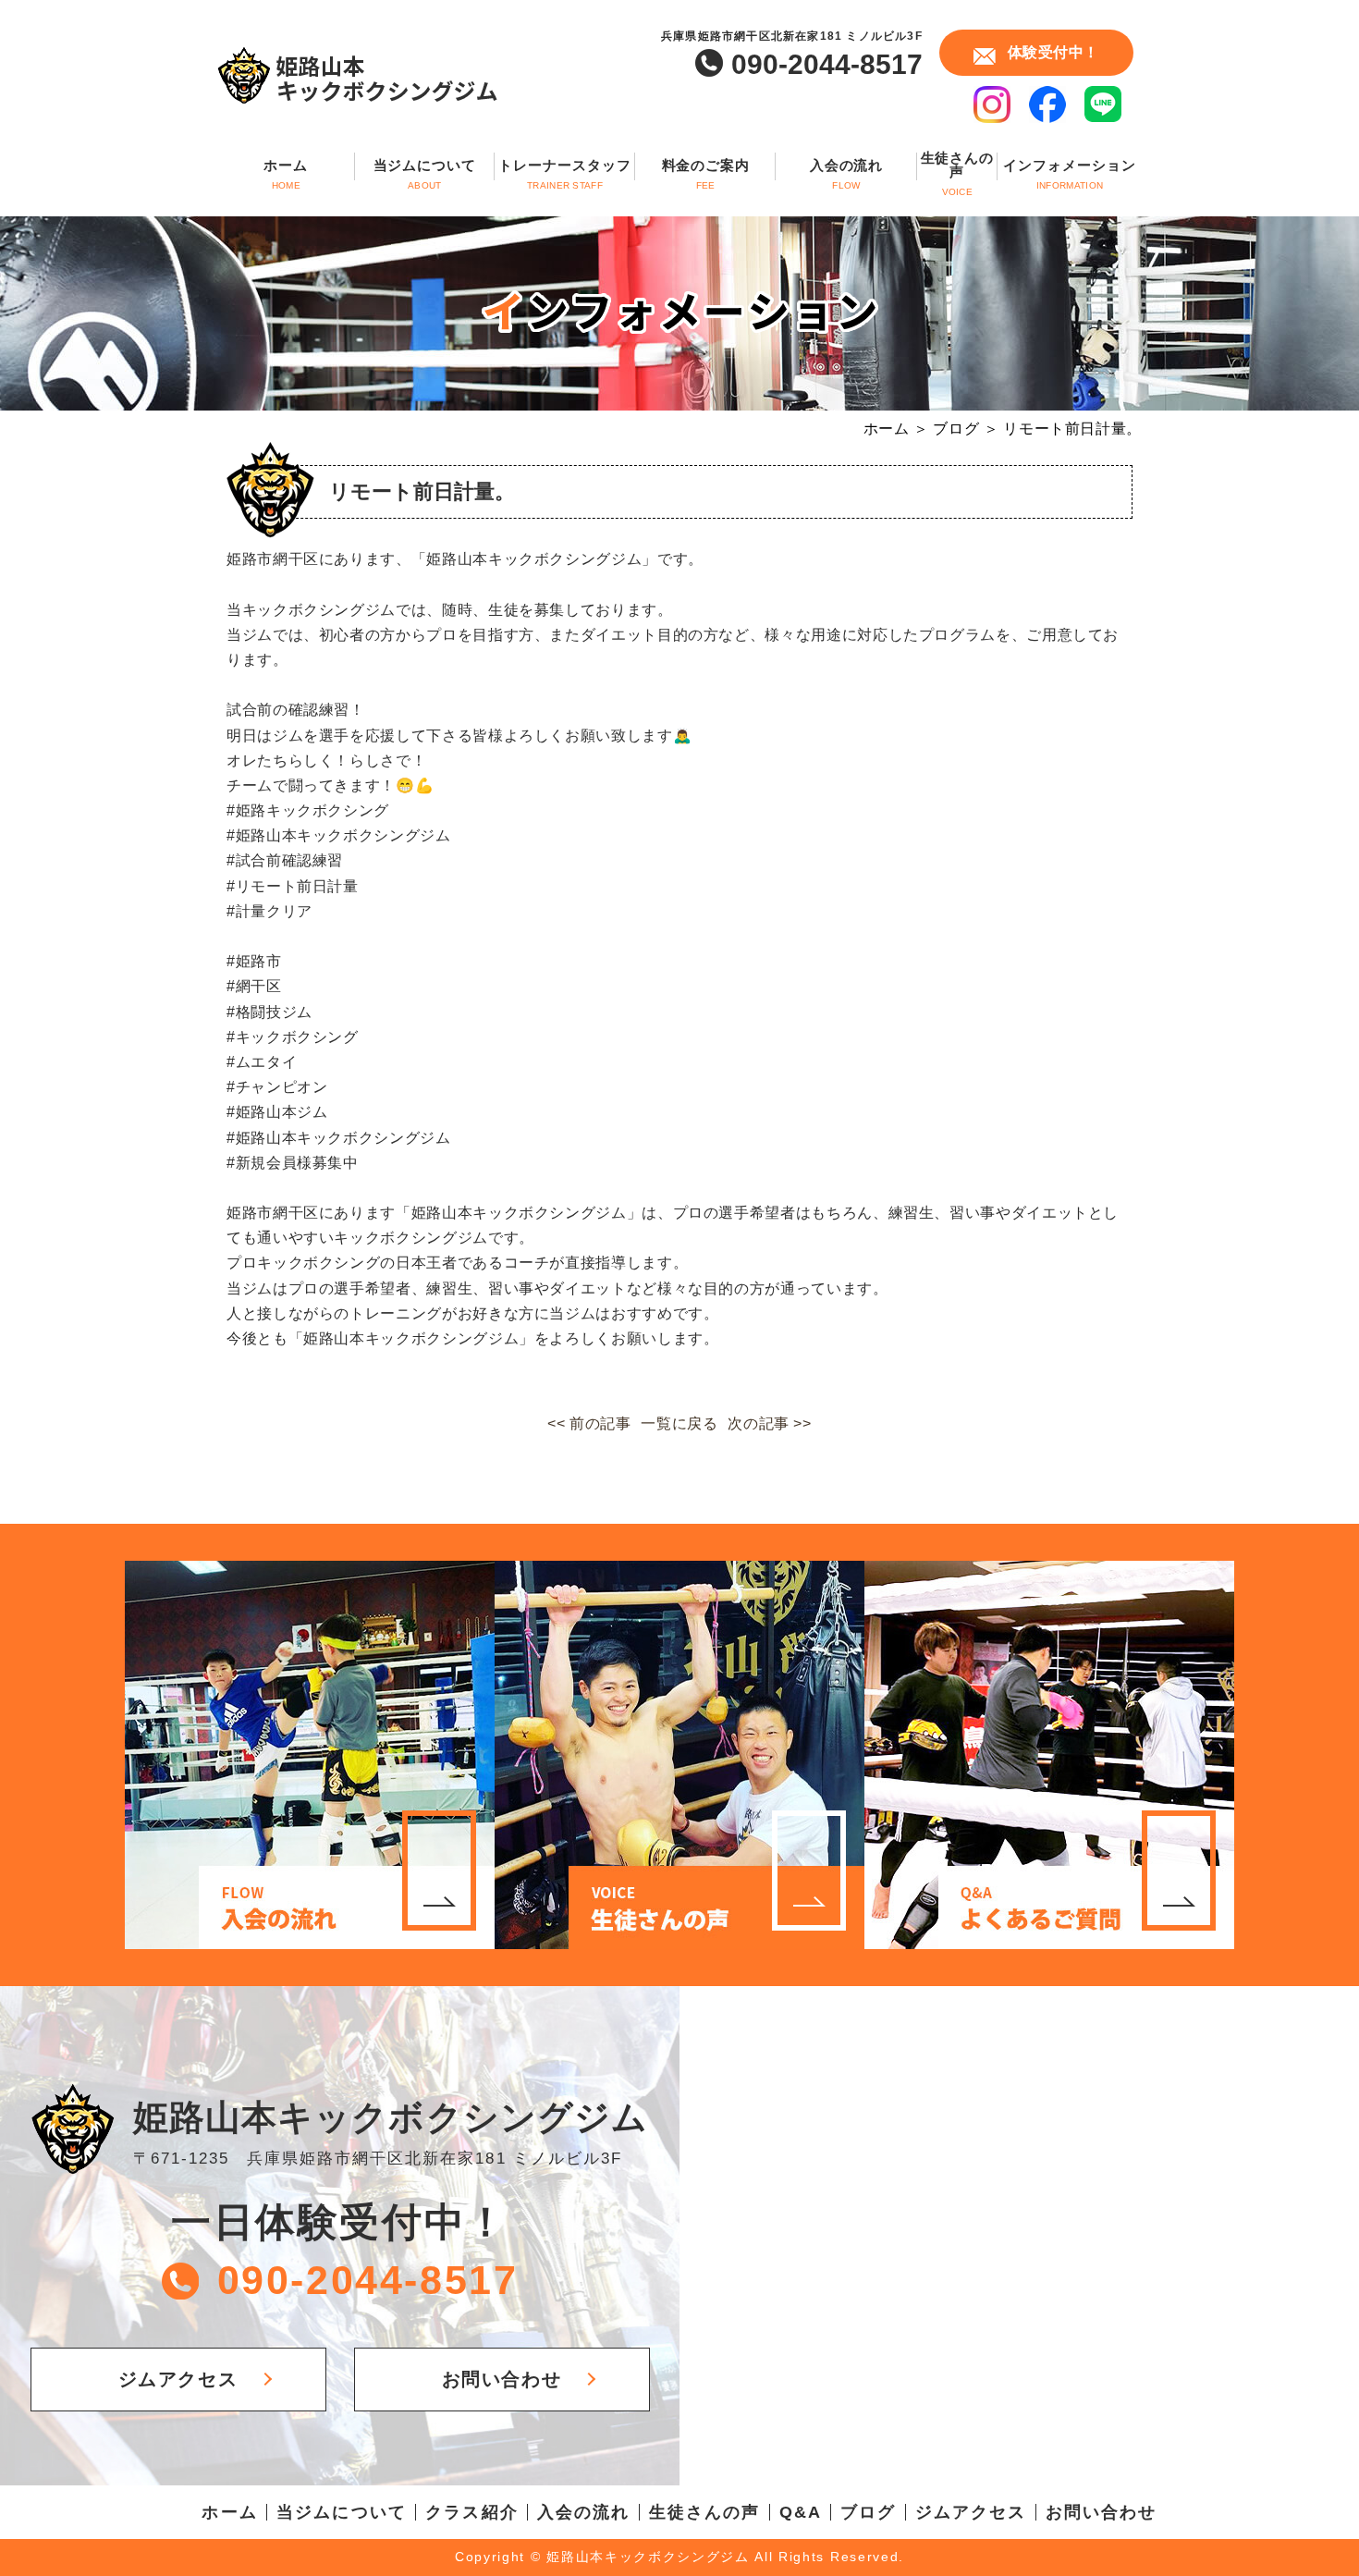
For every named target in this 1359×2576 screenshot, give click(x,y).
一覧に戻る (679, 1423)
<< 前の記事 (589, 1423)
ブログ (868, 2512)
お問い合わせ (502, 2379)
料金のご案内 (706, 174)
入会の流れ (847, 174)
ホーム (286, 174)
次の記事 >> (769, 1423)
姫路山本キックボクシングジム (391, 2117)
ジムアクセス (178, 2379)
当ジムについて (425, 174)
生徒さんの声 (958, 174)
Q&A (801, 2512)
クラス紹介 (472, 2512)
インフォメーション (1069, 174)
